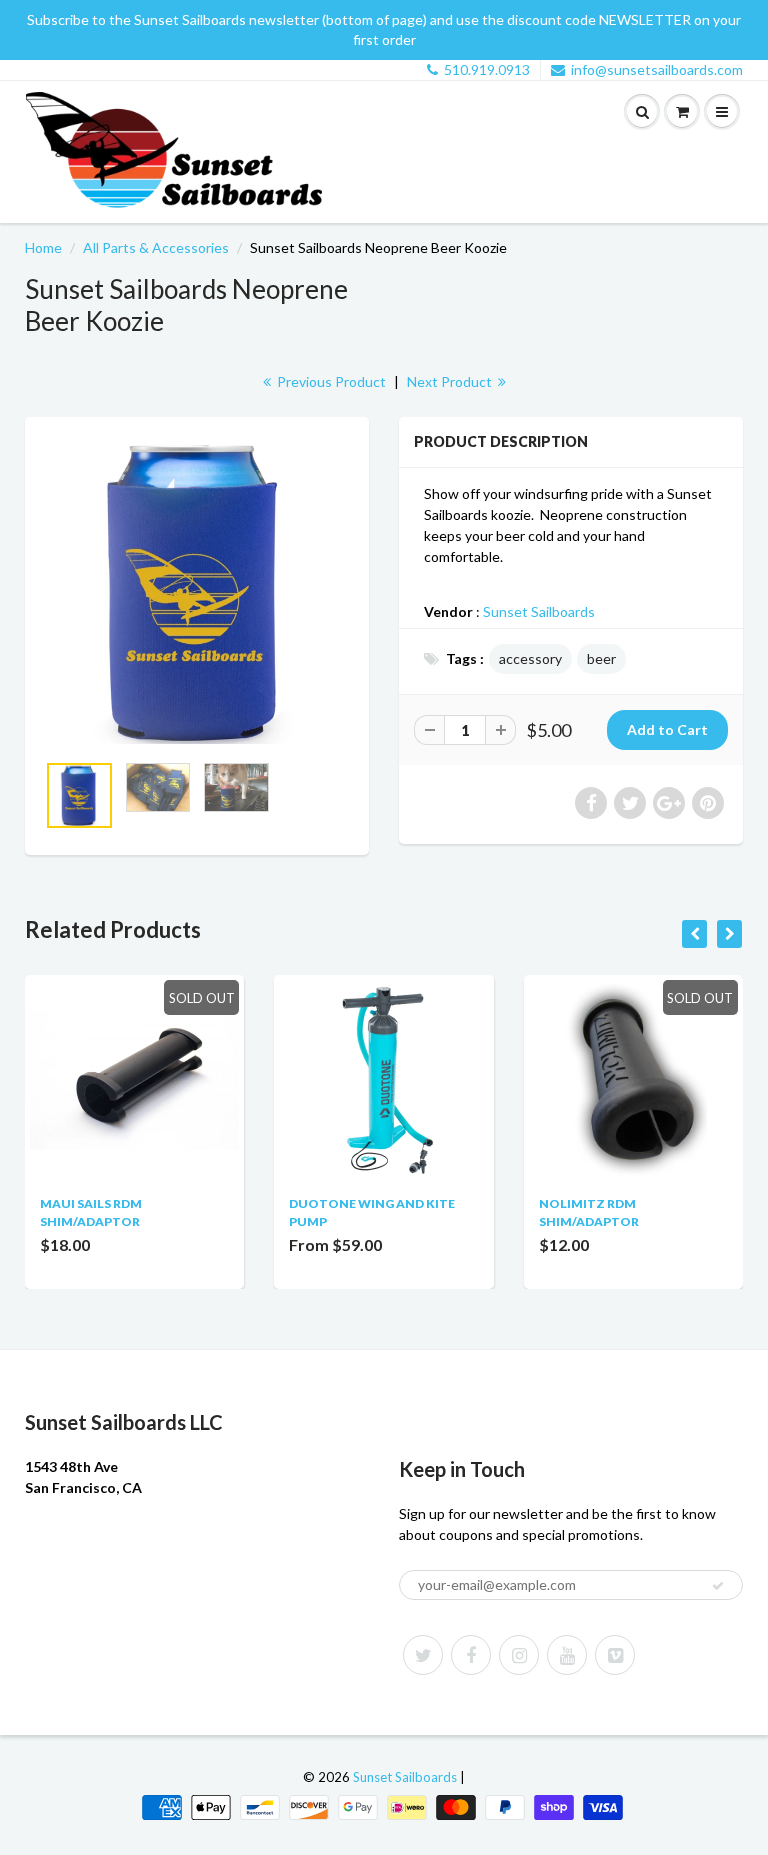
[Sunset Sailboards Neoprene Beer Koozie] (197, 594)
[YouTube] (567, 1655)
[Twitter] (423, 1655)
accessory (530, 658)
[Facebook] (471, 1655)
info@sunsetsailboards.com (657, 69)
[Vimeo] (615, 1655)
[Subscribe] (718, 1586)
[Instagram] (519, 1655)
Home (43, 247)
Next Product (451, 381)
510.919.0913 (487, 69)
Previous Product (330, 381)
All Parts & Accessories (156, 247)
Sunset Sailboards (539, 611)
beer (601, 658)
